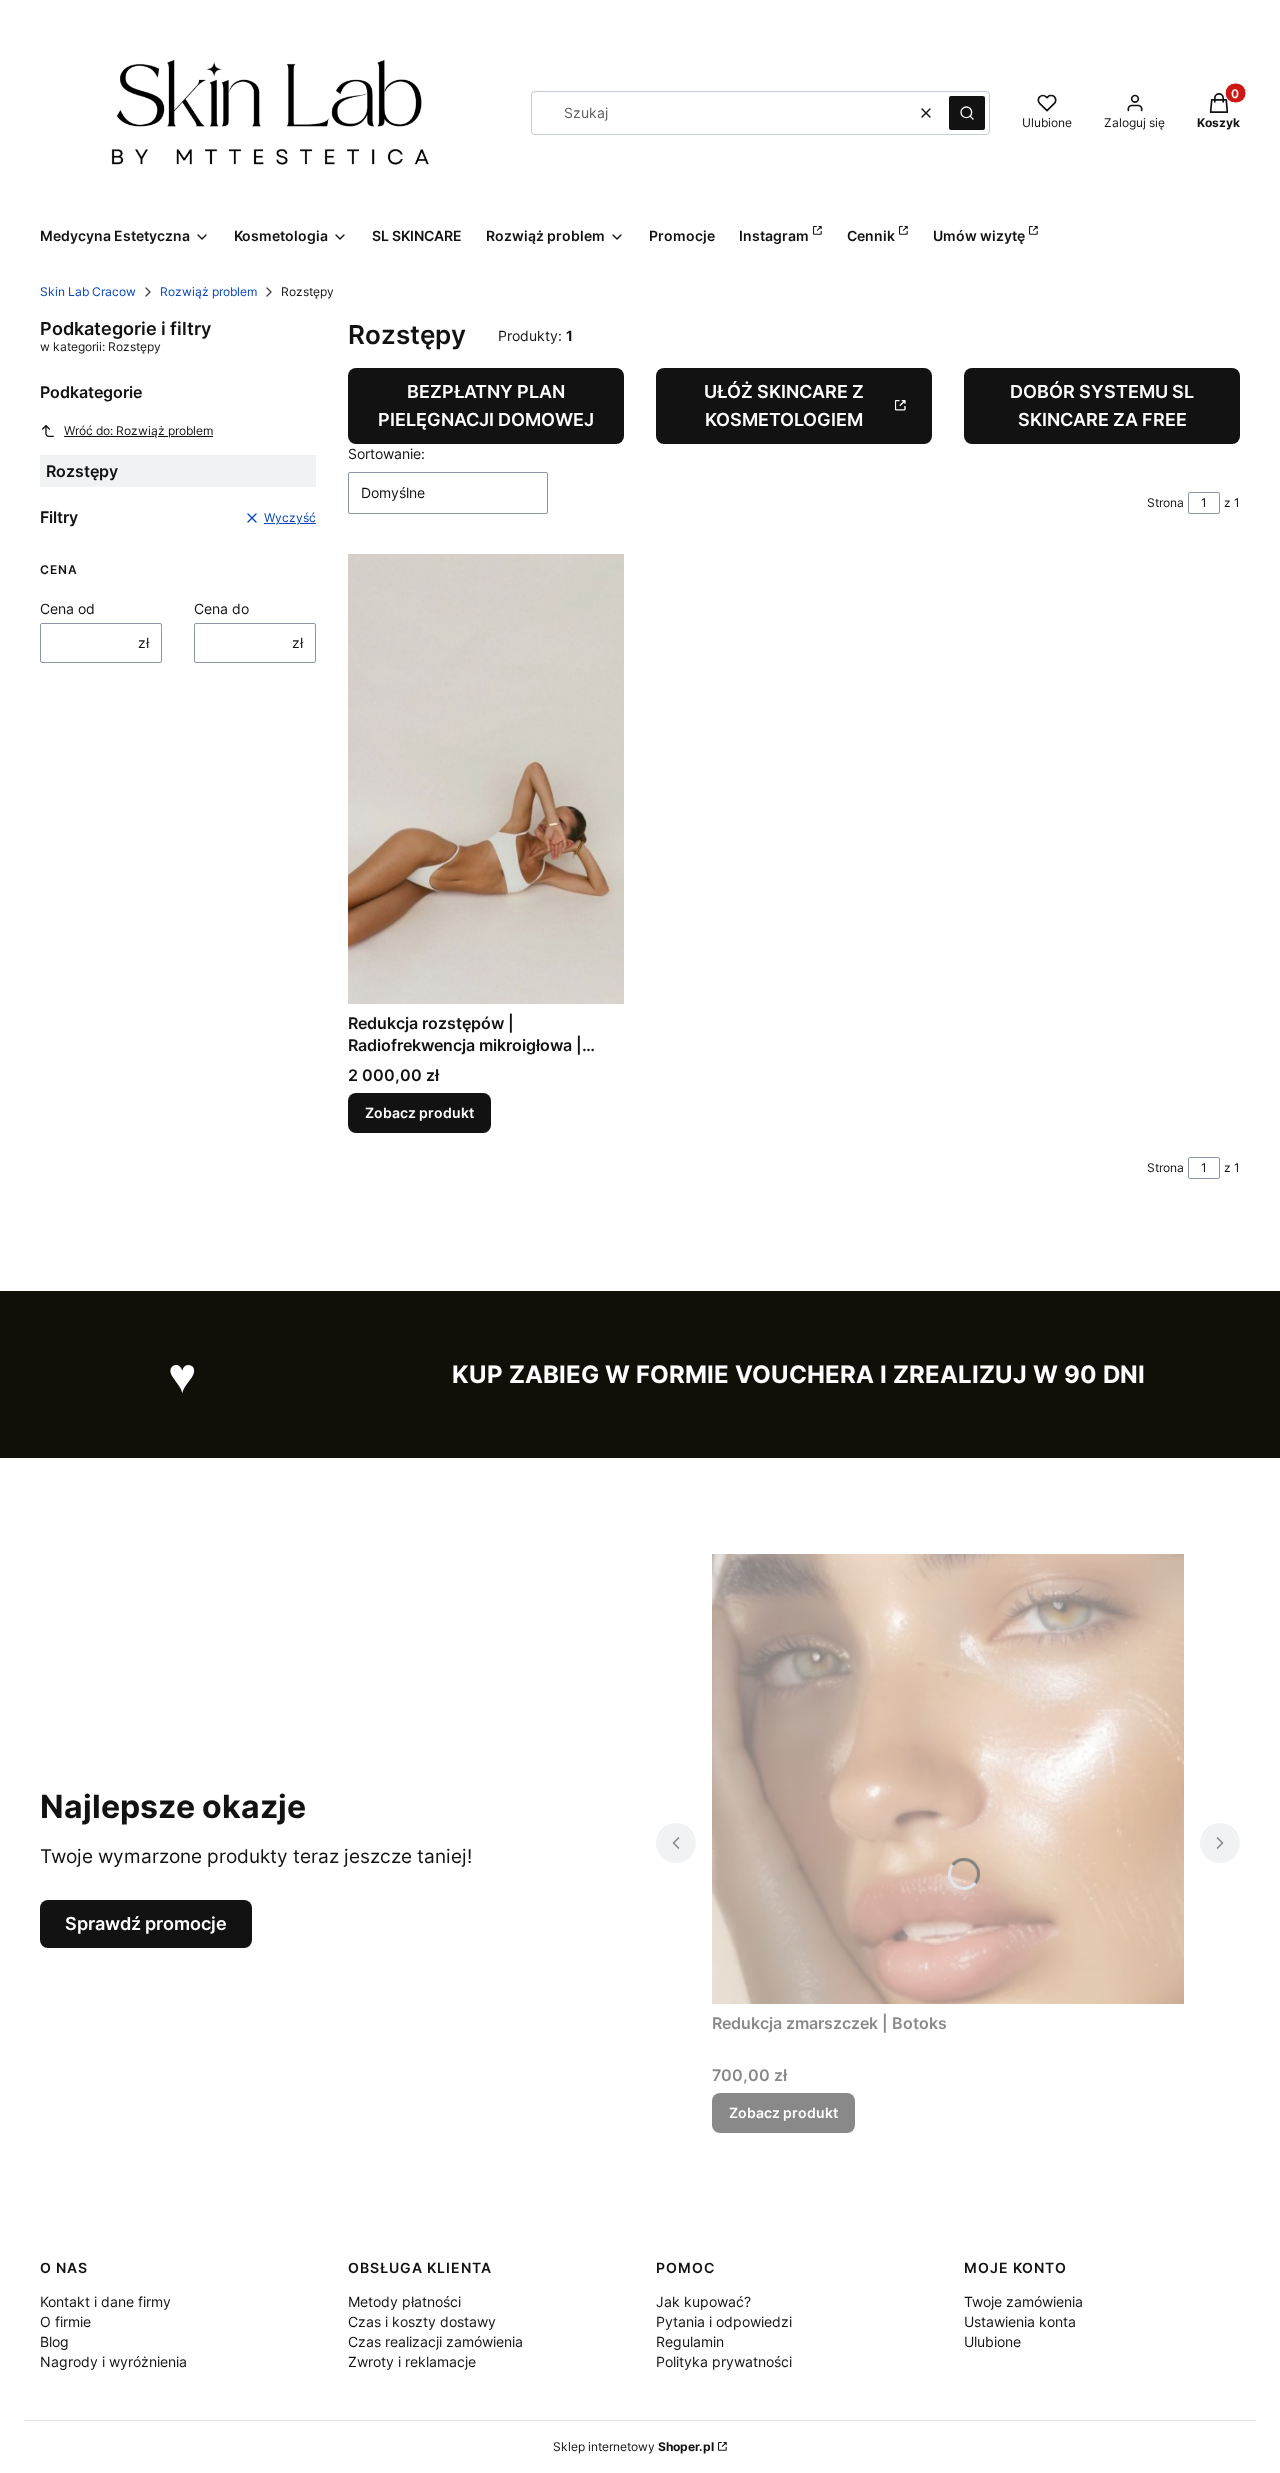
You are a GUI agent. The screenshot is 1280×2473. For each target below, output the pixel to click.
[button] (967, 113)
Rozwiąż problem (208, 291)
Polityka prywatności (724, 2361)
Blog (54, 2341)
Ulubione (992, 2341)
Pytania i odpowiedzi (724, 2321)
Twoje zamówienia (1023, 2301)
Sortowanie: (386, 453)
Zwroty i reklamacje (412, 2361)
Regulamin (690, 2341)
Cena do (221, 608)
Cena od (67, 608)
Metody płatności (404, 2301)
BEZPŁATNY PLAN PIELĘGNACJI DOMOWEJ (486, 405)
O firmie (65, 2321)
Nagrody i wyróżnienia (113, 2361)
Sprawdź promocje (146, 1923)
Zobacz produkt (419, 1112)
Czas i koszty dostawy (422, 2321)
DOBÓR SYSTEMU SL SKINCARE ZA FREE (1102, 405)
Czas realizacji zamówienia (435, 2341)
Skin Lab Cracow (88, 291)
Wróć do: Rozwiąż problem (138, 430)
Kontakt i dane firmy (105, 2301)
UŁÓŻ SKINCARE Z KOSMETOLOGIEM (784, 405)
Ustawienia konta (1020, 2321)
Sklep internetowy (633, 2446)
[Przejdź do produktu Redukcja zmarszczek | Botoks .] (948, 1779)
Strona (1165, 502)
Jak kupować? (703, 2301)
